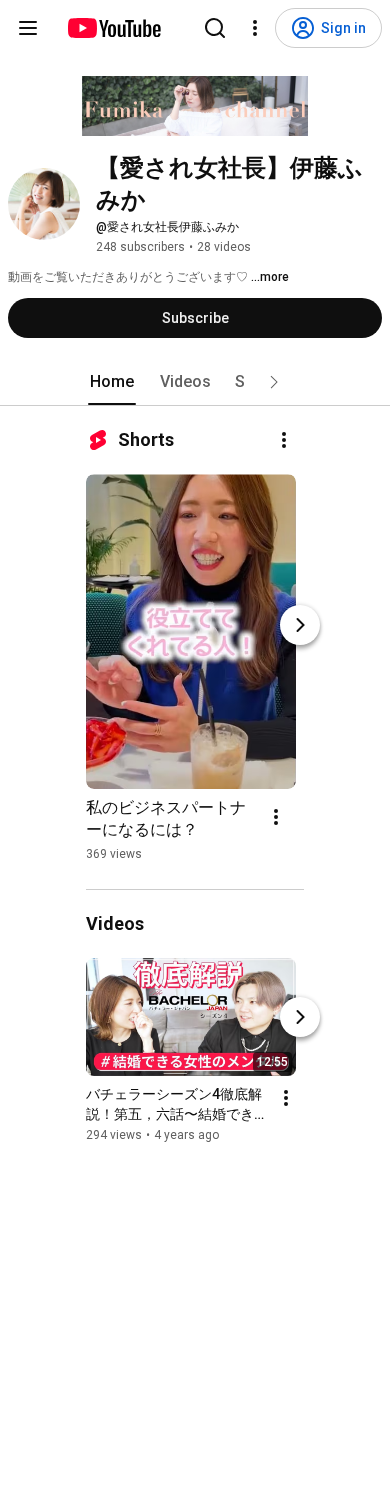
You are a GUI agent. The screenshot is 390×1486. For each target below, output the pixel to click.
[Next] (300, 625)
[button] (274, 382)
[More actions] (284, 440)
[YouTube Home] (113, 28)
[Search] (215, 28)
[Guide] (28, 28)
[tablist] (195, 382)
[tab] (112, 382)
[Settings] (255, 28)
